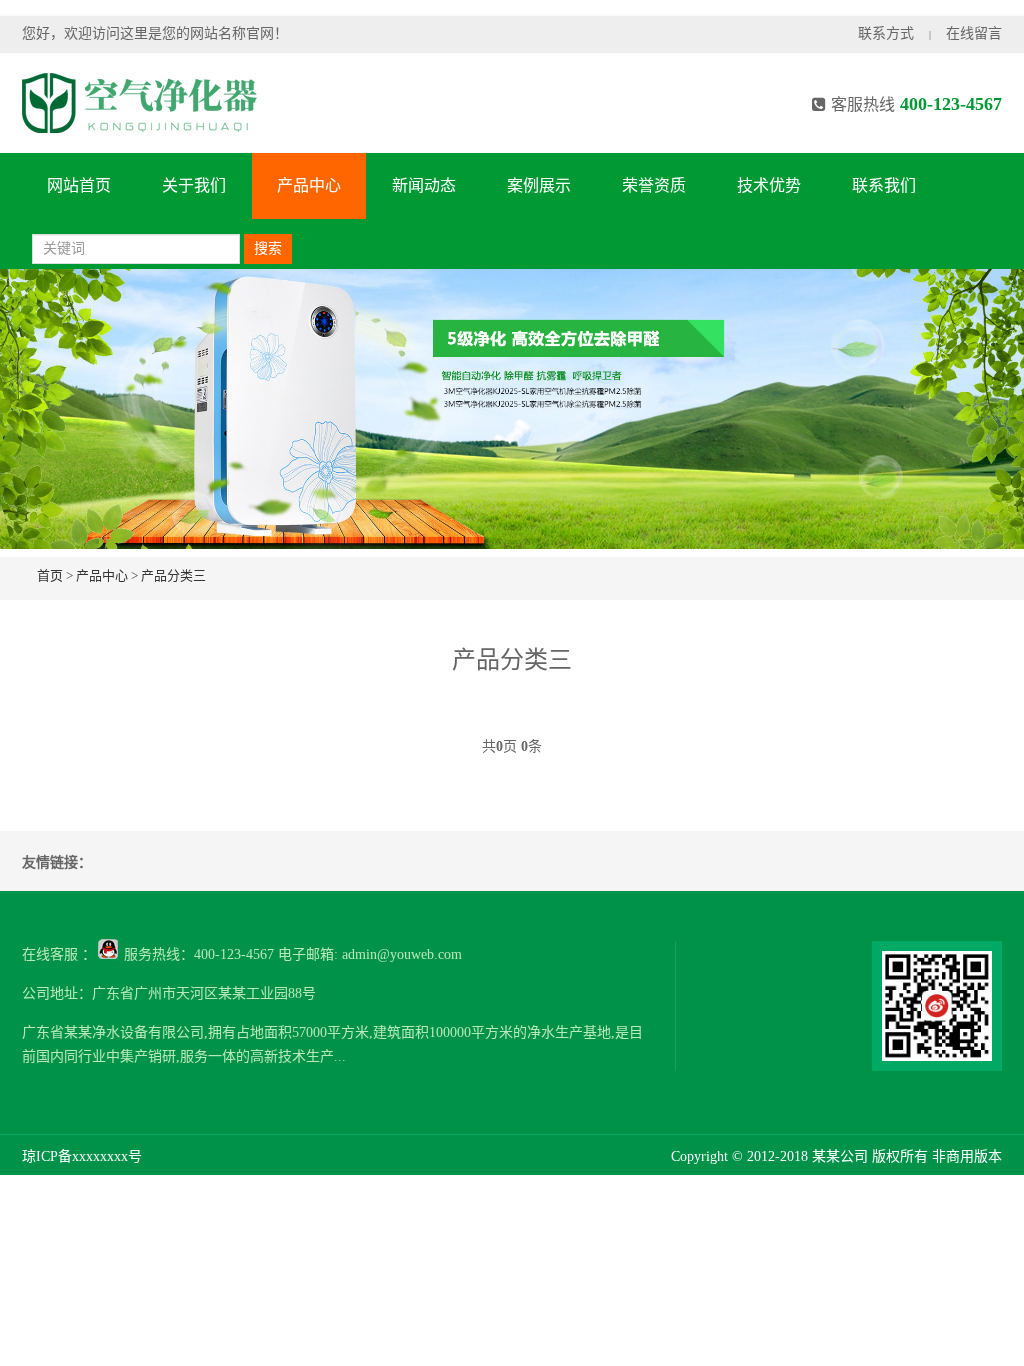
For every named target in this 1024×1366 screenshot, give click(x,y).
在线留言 (974, 33)
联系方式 (886, 33)
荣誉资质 (654, 185)
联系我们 (884, 185)
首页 (50, 575)
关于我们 (194, 185)
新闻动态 (424, 185)
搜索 (268, 248)
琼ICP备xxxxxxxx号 (82, 1156)
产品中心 (309, 185)
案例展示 (539, 185)
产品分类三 (173, 575)
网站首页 (79, 185)
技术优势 (769, 185)
